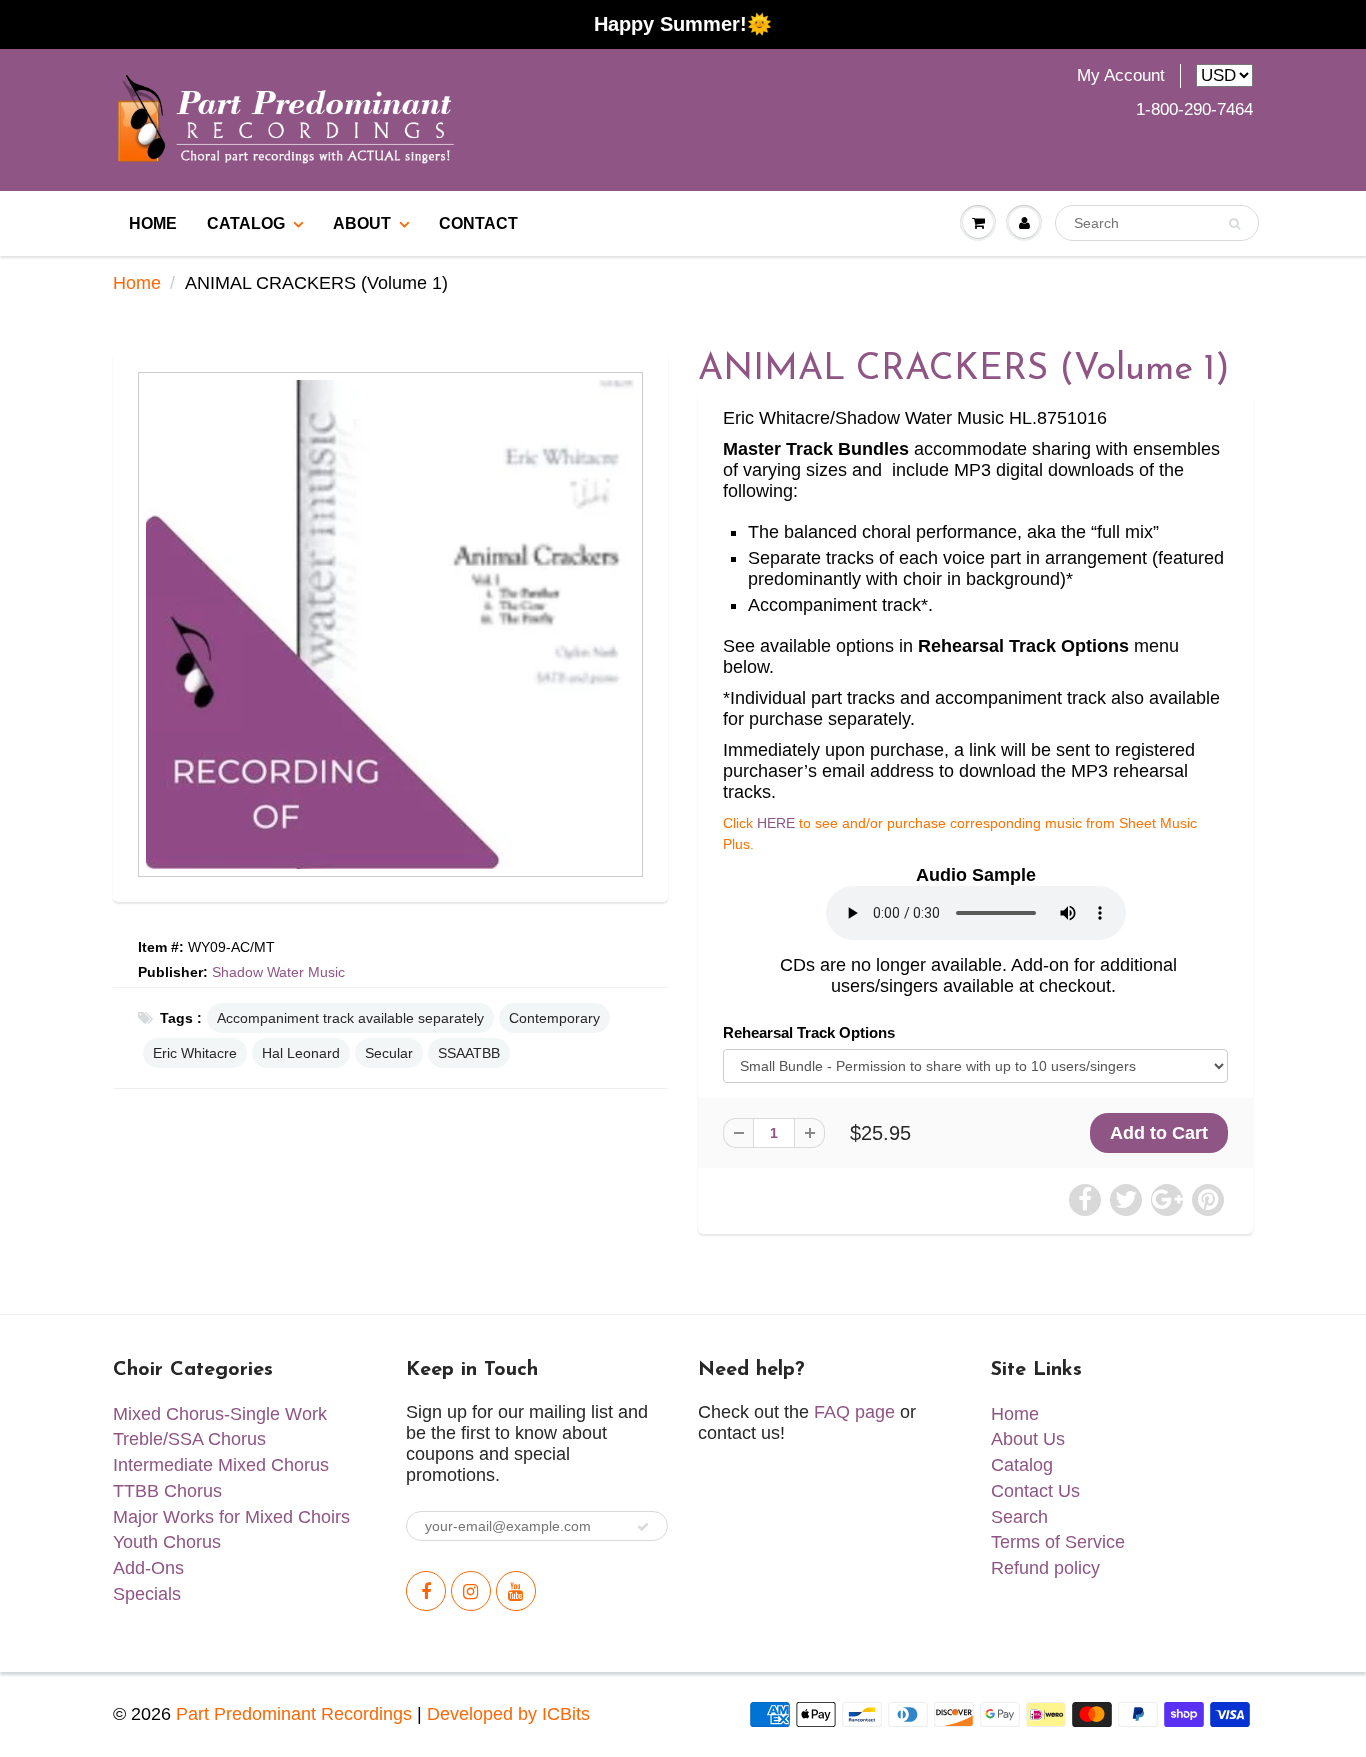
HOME (153, 223)
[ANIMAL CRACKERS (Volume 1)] (390, 624)
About (362, 223)
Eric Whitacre (195, 1053)
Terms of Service (1058, 1542)
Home (137, 283)
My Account (1121, 75)
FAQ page (854, 1412)
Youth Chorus (167, 1542)
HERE (776, 823)
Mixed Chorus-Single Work (220, 1414)
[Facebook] (426, 1591)
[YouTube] (516, 1591)
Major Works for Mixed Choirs (231, 1517)
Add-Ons (148, 1568)
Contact (478, 223)
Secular (389, 1053)
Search (1019, 1517)
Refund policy (1045, 1568)
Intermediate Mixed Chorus (221, 1465)
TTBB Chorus (167, 1491)
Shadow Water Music (278, 972)
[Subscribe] (643, 1527)
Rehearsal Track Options (809, 1032)
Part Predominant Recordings (294, 1714)
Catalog (246, 223)
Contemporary (554, 1018)
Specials (147, 1594)
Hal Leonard (301, 1053)
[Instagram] (471, 1591)
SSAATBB (469, 1053)
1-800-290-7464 (1194, 109)
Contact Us (1035, 1491)
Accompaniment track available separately (350, 1018)
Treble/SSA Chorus (189, 1439)
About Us (1028, 1439)
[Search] (1234, 224)
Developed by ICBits (508, 1714)
